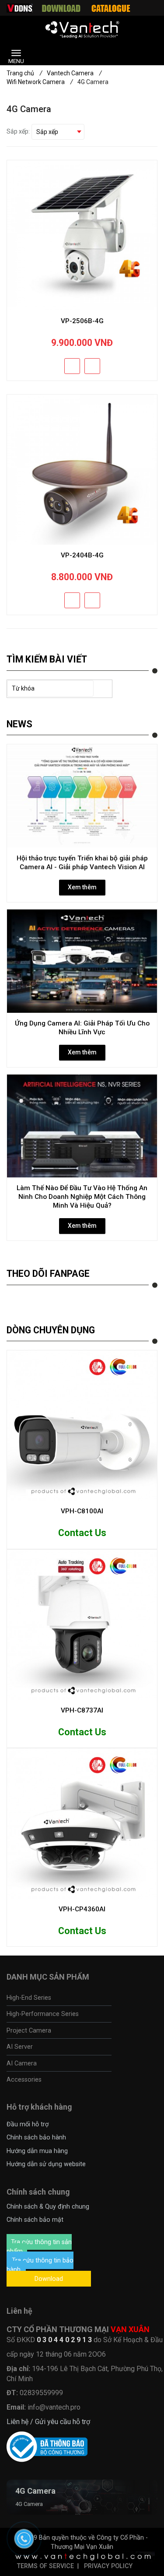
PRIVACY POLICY (108, 2566)
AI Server (20, 2047)
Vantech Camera (74, 73)
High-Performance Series (43, 2014)
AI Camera (22, 2063)
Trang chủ (24, 73)
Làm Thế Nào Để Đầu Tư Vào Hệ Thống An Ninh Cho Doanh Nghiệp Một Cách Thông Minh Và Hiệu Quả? (82, 1197)
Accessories (24, 2079)
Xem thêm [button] (82, 887)
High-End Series (29, 1998)
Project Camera (29, 2030)
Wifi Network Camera (40, 82)
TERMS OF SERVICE (45, 2566)
